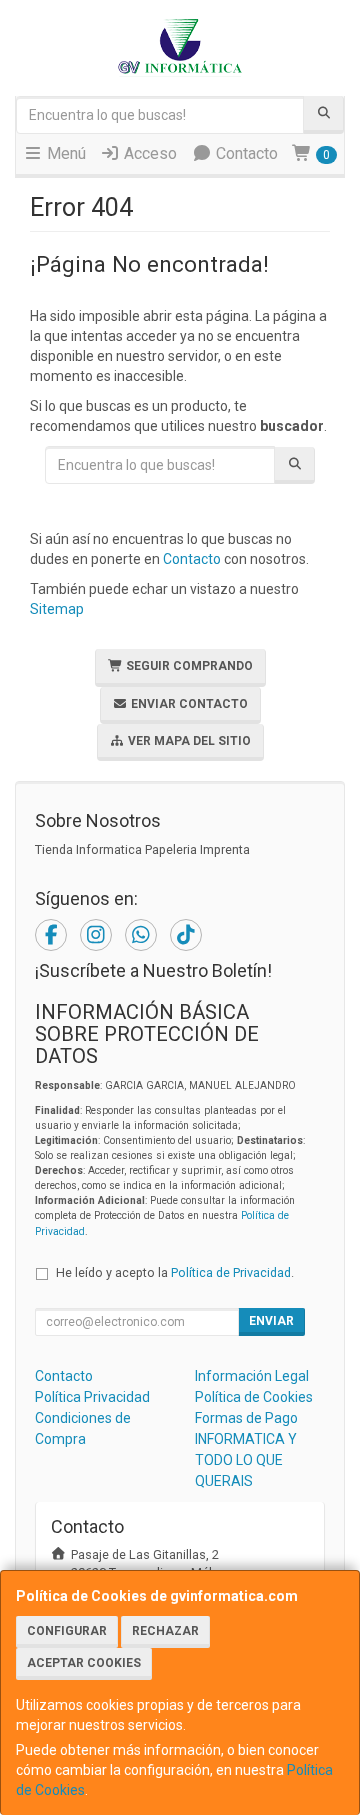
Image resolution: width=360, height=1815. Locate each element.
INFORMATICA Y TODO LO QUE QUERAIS (246, 1460)
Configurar (67, 1631)
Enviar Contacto (188, 704)
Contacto (245, 153)
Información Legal (252, 1376)
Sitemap (57, 609)
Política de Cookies (254, 1397)
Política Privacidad (92, 1397)
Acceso (148, 153)
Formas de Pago (246, 1418)
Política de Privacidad (231, 1272)
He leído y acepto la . (175, 1272)
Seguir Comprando (188, 666)
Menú (64, 153)
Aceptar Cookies (84, 1663)
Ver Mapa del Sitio (188, 741)
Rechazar (165, 1631)
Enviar (271, 1321)
